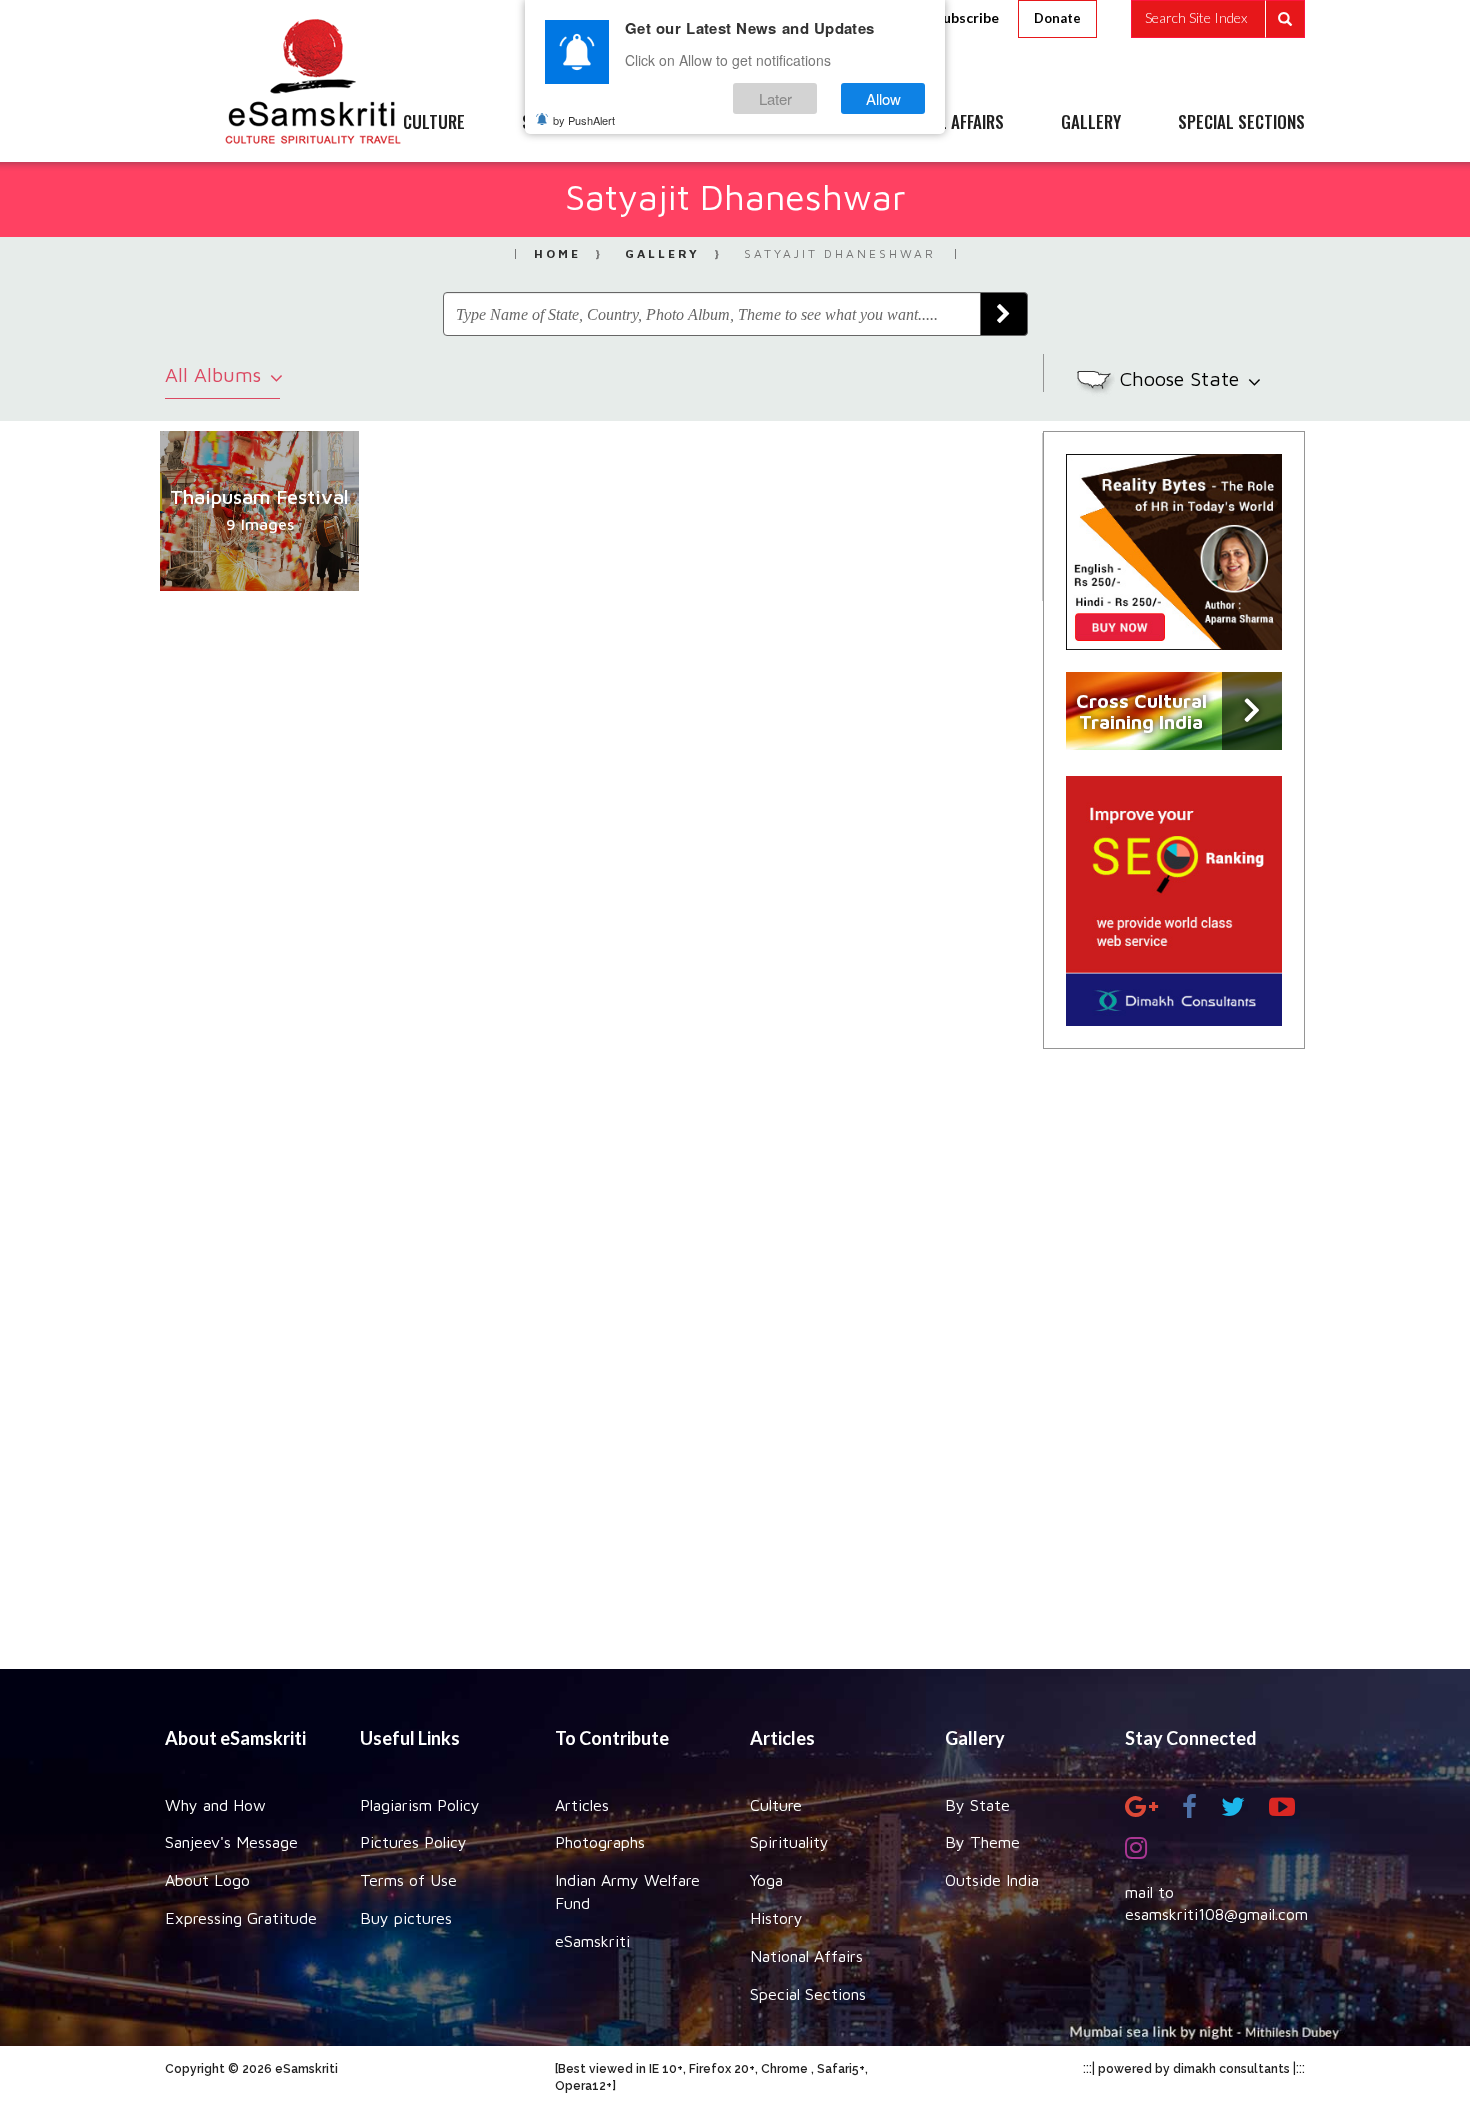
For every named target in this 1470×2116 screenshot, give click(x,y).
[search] (1218, 19)
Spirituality (789, 1842)
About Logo (207, 1880)
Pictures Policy (413, 1842)
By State (977, 1805)
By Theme (982, 1842)
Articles (582, 1805)
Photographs (600, 1842)
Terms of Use (408, 1880)
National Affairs (806, 1956)
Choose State (1182, 378)
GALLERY (1091, 123)
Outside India (992, 1880)
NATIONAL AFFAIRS (942, 123)
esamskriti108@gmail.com (1216, 1914)
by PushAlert (584, 120)
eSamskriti (592, 1941)
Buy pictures (406, 1918)
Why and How (215, 1805)
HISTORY (794, 123)
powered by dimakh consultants (1194, 2069)
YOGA (689, 123)
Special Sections (808, 1994)
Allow (883, 98)
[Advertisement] (735, 1354)
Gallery (662, 253)
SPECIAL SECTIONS (1241, 123)
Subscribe (967, 17)
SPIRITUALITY (568, 123)
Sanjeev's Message (231, 1842)
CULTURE (434, 123)
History (776, 1918)
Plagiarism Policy (420, 1805)
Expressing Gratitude (241, 1918)
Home (557, 253)
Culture (776, 1805)
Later (775, 98)
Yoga (766, 1880)
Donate (1057, 18)
